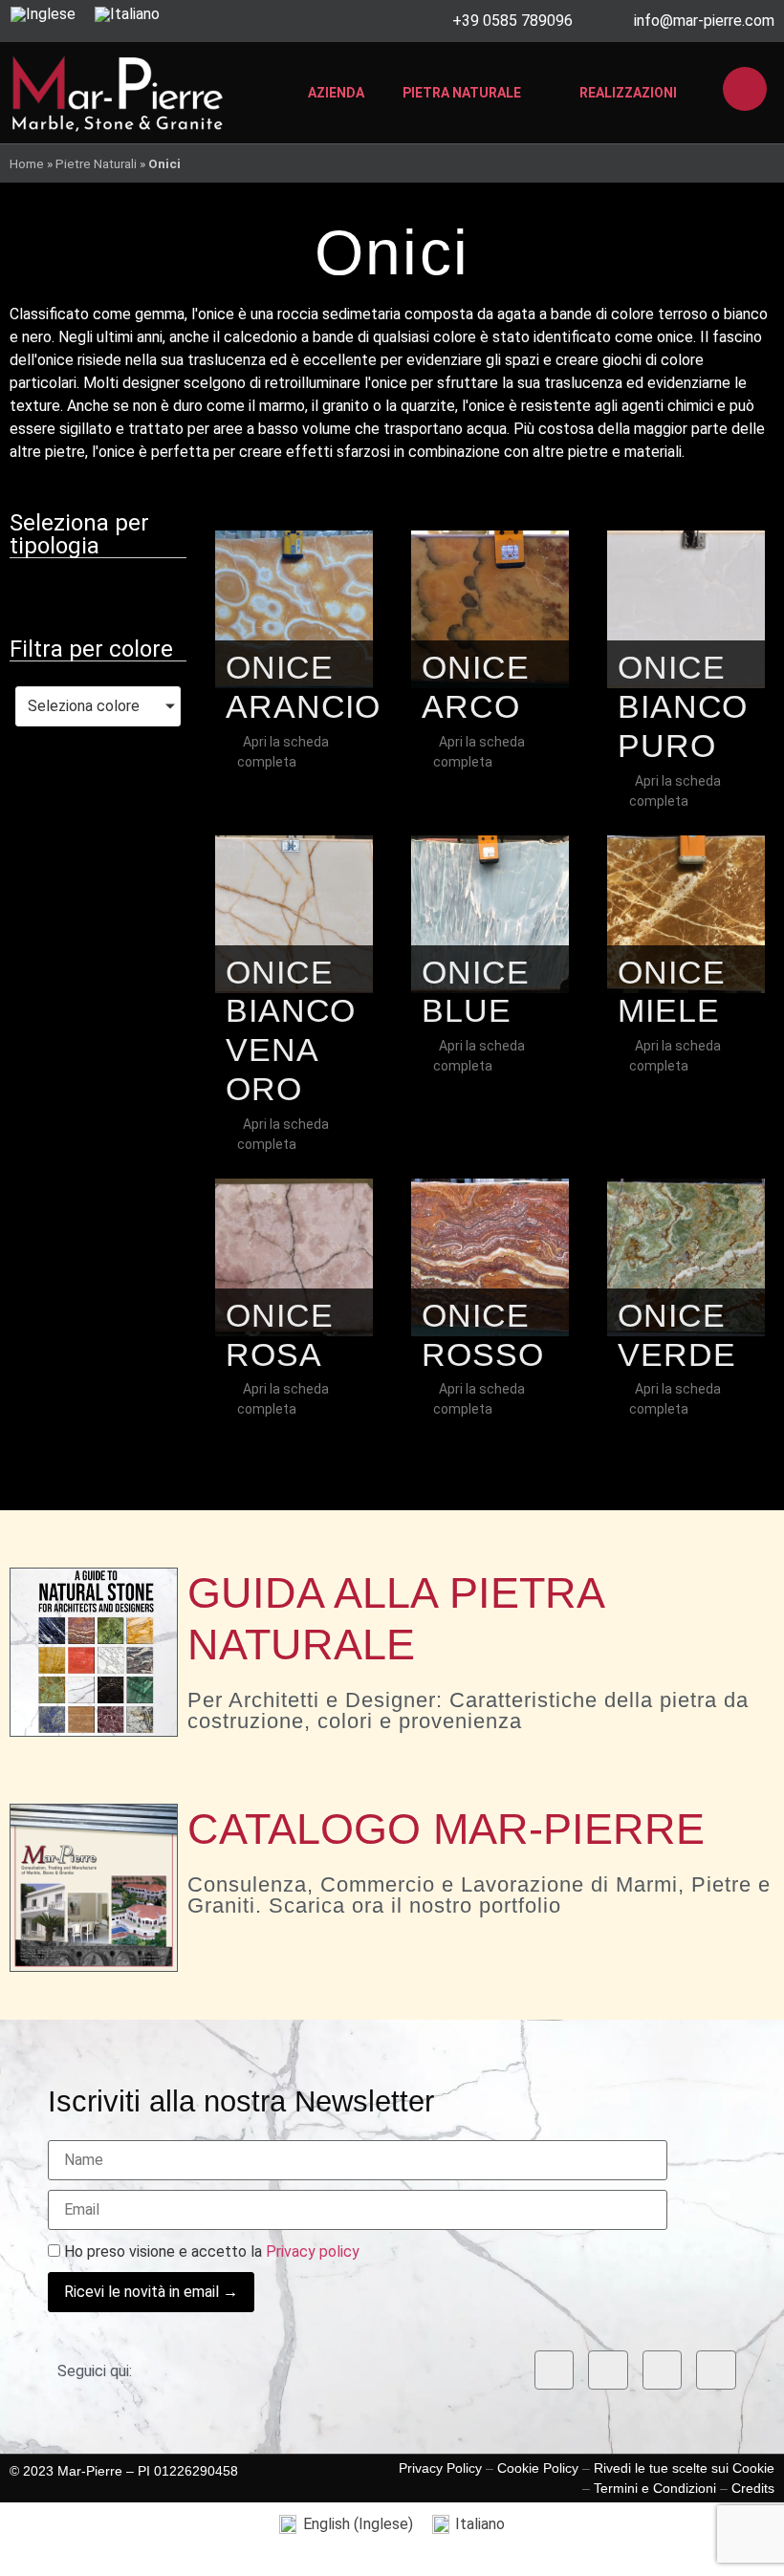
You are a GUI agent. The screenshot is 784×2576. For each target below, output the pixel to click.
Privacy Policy (440, 2468)
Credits (753, 2488)
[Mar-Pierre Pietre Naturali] (118, 93)
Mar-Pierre (90, 2471)
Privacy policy (313, 2251)
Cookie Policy (538, 2468)
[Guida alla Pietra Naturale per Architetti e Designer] (94, 1652)
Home (27, 163)
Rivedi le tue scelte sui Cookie (684, 2468)
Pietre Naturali (96, 163)
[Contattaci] (745, 89)
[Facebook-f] (555, 2370)
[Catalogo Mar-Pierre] (94, 1888)
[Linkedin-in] (663, 2370)
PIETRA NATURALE (462, 93)
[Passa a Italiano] (127, 14)
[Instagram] (608, 2370)
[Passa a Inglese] (43, 14)
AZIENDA (336, 93)
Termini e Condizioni (655, 2488)
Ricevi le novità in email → (151, 2292)
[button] (98, 593)
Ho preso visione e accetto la (210, 2252)
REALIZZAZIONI (628, 93)
